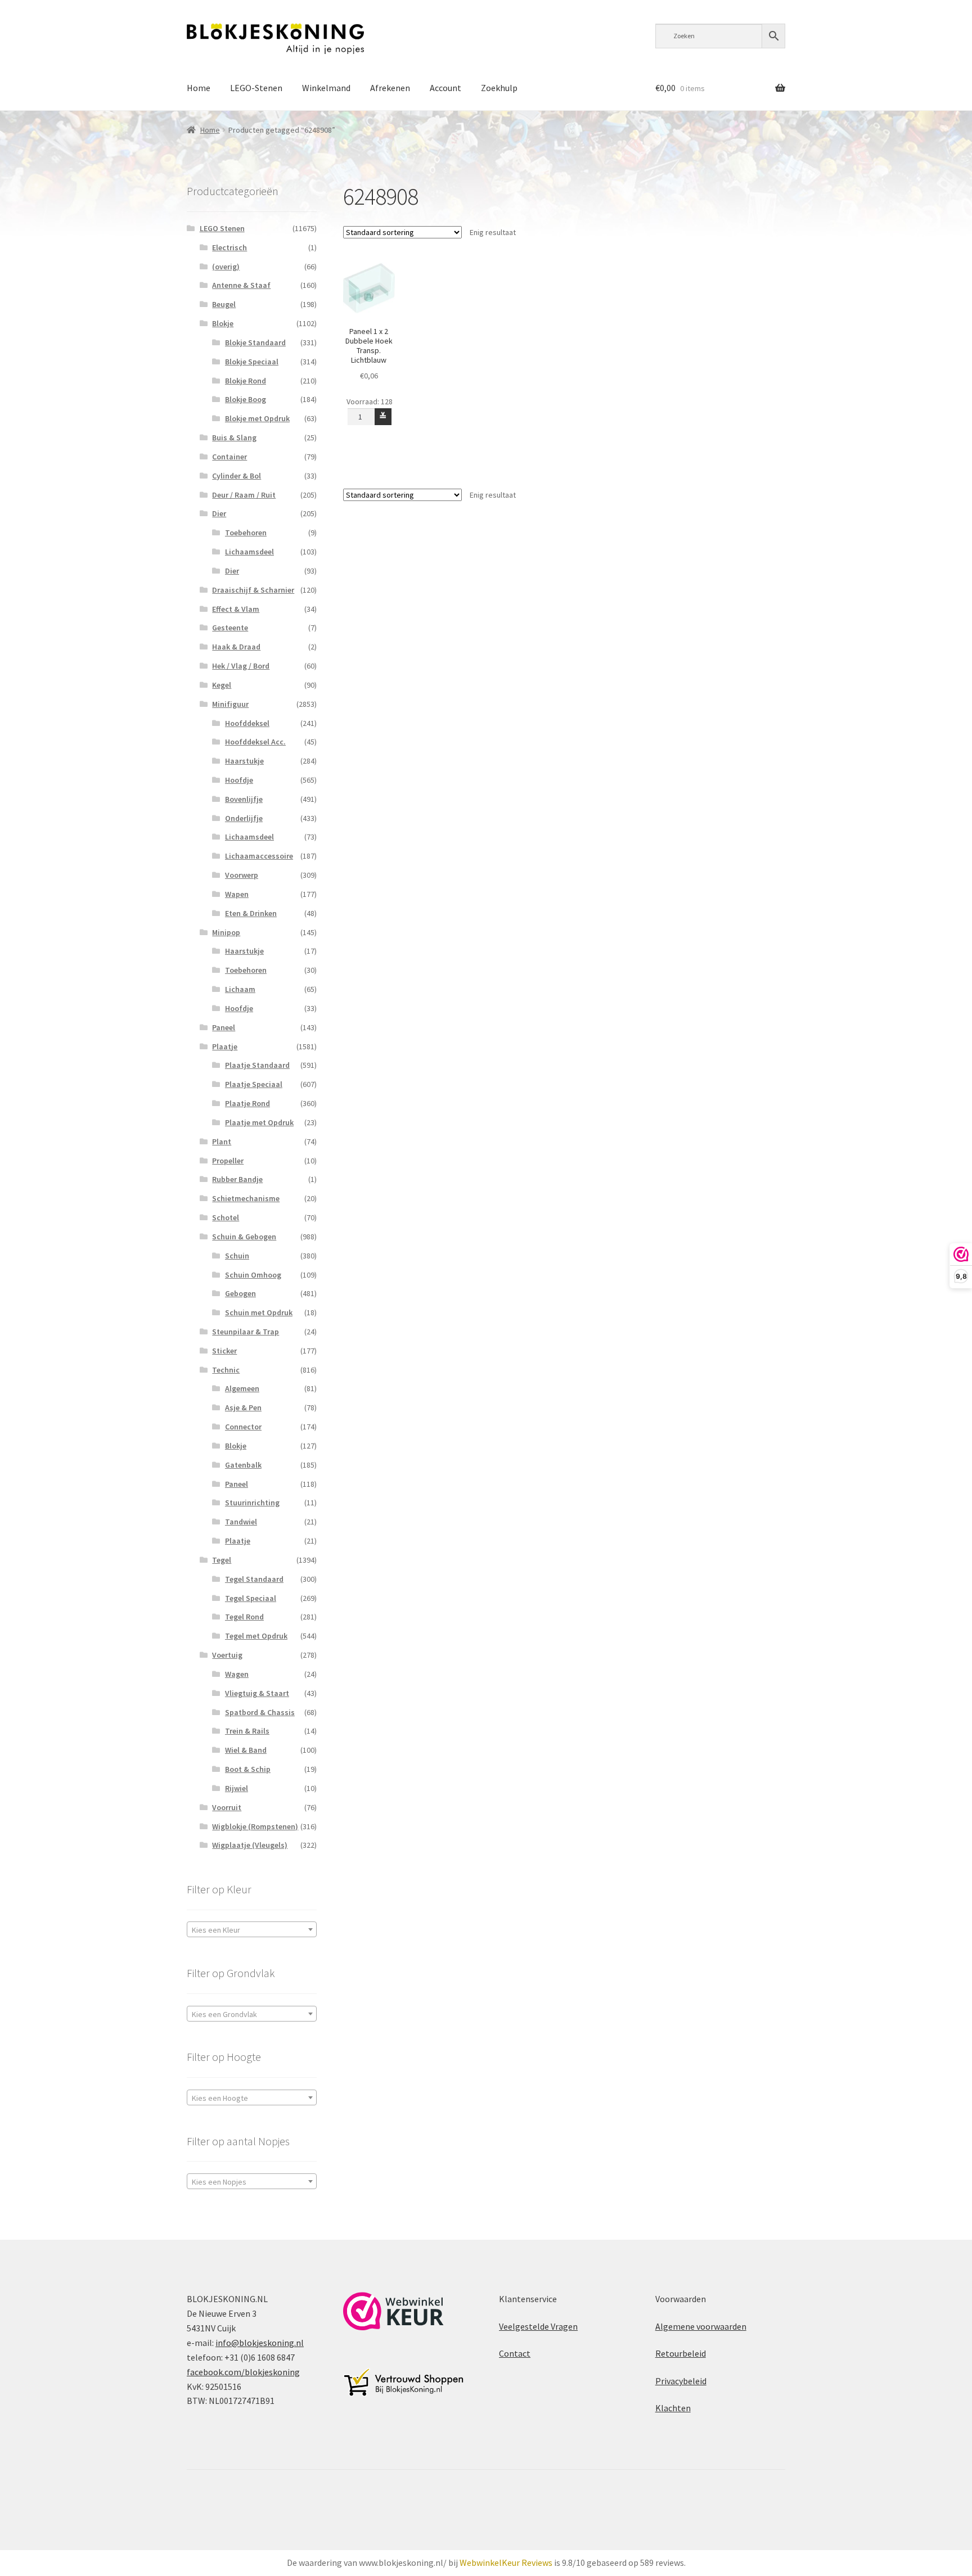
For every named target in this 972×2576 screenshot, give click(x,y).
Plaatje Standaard (257, 1065)
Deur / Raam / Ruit (244, 495)
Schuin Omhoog (253, 1275)
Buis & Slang (234, 437)
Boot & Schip (248, 1769)
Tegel (222, 1560)
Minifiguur (230, 704)
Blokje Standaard (255, 342)
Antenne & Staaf (241, 285)
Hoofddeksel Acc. (255, 742)
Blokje (223, 323)
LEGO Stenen (222, 228)
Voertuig (227, 1655)
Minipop (226, 932)
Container (229, 457)
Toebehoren (246, 533)
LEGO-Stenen (256, 88)
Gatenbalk (243, 1465)
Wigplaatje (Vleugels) (250, 1845)
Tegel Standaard (254, 1579)
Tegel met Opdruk (256, 1636)
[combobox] (252, 1929)
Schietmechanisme (246, 1198)
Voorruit (227, 1807)
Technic (226, 1370)
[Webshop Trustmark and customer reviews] (393, 2311)
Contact (515, 2353)
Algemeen (242, 1388)
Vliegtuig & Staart (257, 1693)
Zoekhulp (499, 88)
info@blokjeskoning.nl (260, 2343)
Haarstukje (244, 761)
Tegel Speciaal (251, 1598)
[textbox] (252, 1930)
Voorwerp (242, 875)
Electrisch (229, 247)
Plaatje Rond (247, 1103)
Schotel (226, 1217)
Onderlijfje (244, 818)
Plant (222, 1142)
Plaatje (225, 1046)
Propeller (228, 1161)
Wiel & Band (246, 1750)
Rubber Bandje (237, 1179)
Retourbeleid (681, 2353)
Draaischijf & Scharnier (253, 590)
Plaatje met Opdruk (259, 1122)
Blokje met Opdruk (257, 418)
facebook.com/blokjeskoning (243, 2372)
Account (445, 88)
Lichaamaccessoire (259, 856)
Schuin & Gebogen (244, 1237)
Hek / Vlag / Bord (241, 666)
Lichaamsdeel (249, 552)
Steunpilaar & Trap (246, 1332)
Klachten (673, 2408)
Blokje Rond (246, 381)
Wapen (237, 894)
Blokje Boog (246, 399)
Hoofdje (239, 780)
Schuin (237, 1256)
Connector (243, 1427)
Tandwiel (241, 1522)
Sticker (224, 1351)
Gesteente (230, 628)
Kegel (222, 685)
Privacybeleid (681, 2381)
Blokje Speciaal (252, 362)
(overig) (226, 267)
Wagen (237, 1674)
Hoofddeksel (247, 723)
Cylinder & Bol (237, 476)
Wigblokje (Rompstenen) (255, 1826)
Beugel (224, 304)
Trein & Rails (247, 1731)
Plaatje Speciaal (254, 1084)
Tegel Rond (244, 1617)
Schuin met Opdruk (259, 1312)
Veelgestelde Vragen (538, 2326)
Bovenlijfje (244, 799)
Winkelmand (326, 88)
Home (199, 88)
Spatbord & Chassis (260, 1712)
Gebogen (240, 1293)
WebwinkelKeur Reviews (506, 2563)
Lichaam (240, 989)
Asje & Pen (243, 1407)
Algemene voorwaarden (701, 2326)
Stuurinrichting (252, 1503)
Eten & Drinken (251, 913)
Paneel (224, 1027)
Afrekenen (390, 88)
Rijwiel (237, 1788)
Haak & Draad (236, 647)
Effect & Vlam (236, 609)
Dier (219, 513)
